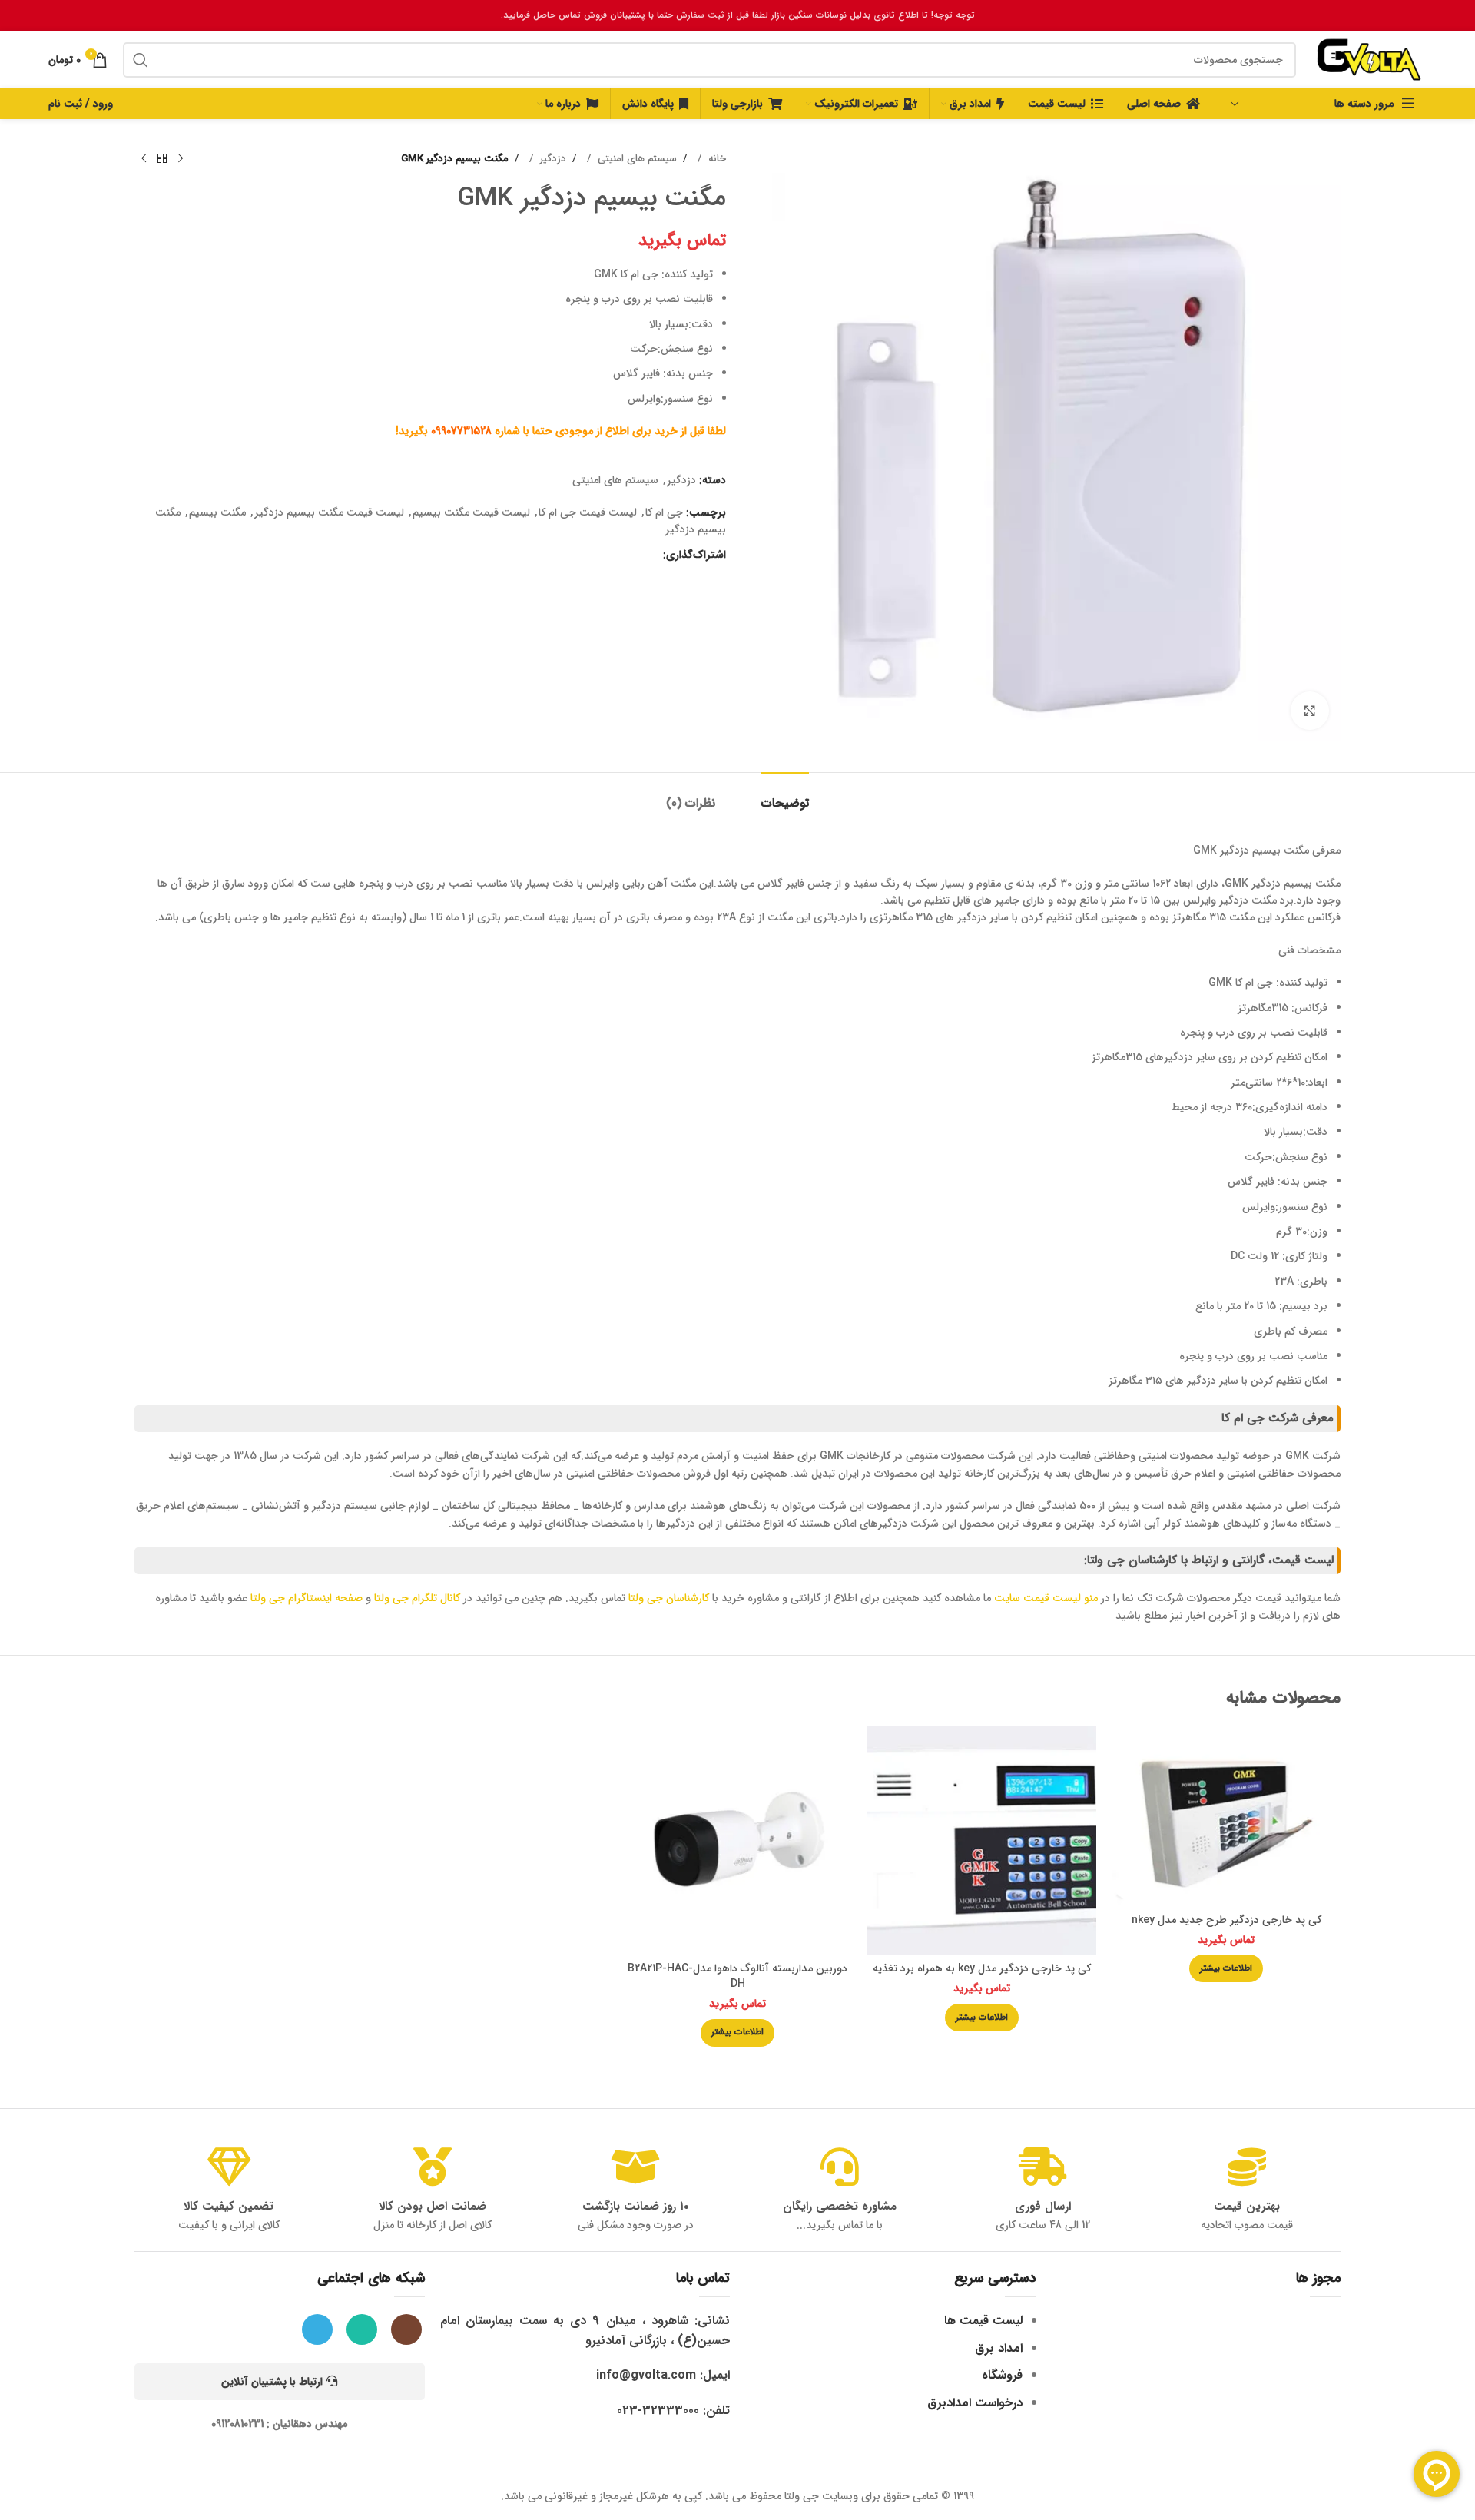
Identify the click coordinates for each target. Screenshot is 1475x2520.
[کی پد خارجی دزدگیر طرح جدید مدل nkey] (1226, 1815)
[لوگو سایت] (1369, 59)
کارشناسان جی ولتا (669, 1598)
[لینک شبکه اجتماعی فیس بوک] (651, 555)
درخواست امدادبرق (975, 2403)
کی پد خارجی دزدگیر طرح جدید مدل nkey (1226, 1920)
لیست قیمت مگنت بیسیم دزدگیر (329, 512)
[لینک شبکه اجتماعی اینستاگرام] (406, 2329)
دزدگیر (552, 159)
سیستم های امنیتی (636, 159)
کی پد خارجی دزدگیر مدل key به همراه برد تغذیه (982, 1968)
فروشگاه (1002, 2375)
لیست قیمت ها (983, 2321)
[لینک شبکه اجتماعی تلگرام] (590, 555)
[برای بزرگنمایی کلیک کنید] (1310, 711)
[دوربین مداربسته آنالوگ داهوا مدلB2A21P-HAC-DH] (737, 1840)
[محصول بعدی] (144, 159)
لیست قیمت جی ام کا (588, 512)
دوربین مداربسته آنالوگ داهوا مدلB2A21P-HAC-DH (737, 1976)
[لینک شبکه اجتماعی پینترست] (636, 555)
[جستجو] (141, 60)
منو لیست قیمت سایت (1046, 1598)
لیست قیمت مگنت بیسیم (471, 512)
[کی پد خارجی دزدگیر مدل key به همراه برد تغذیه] (982, 1840)
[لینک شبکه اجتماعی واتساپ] (605, 555)
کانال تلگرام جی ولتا (417, 1598)
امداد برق (999, 2348)
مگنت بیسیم (217, 512)
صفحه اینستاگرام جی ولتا (307, 1598)
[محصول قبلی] (181, 159)
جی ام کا (664, 512)
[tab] (785, 796)
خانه (716, 159)
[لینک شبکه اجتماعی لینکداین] (621, 555)
